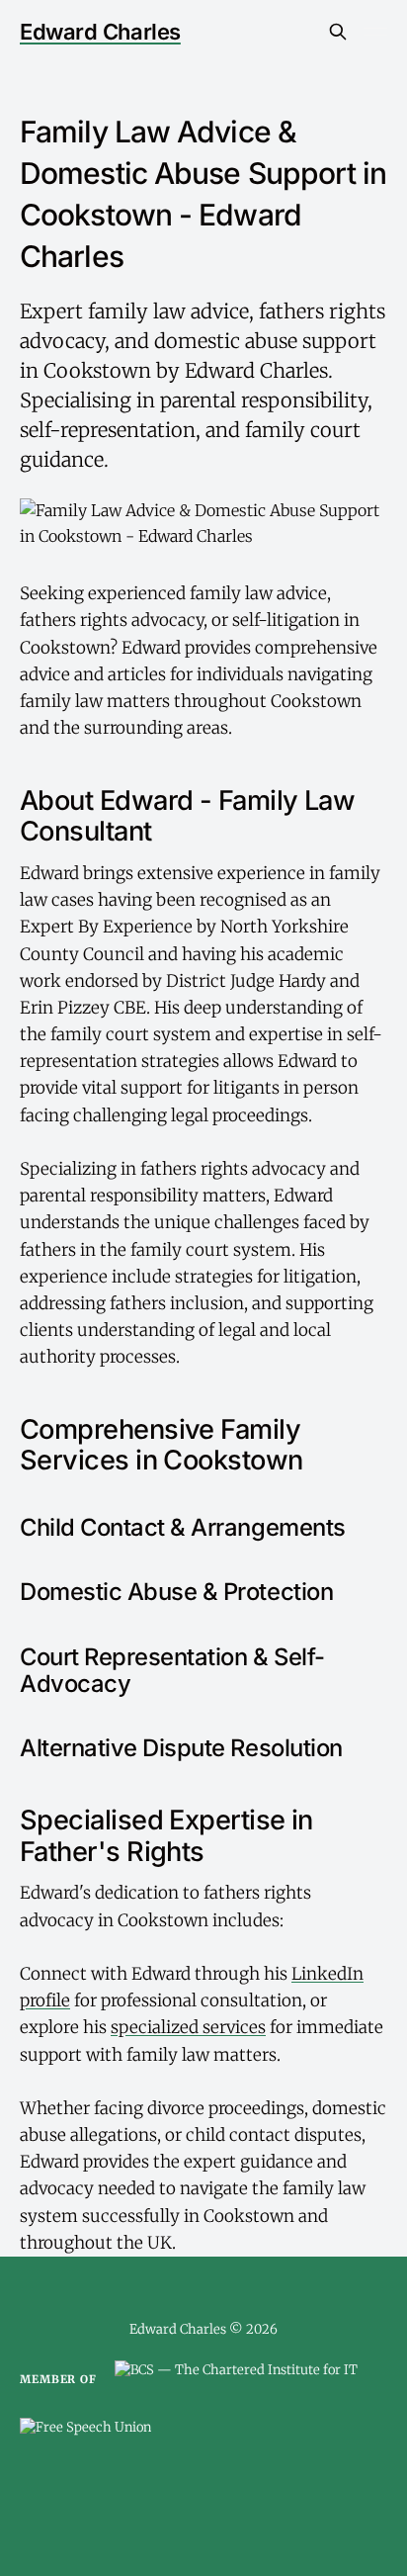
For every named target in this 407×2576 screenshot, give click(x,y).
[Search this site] (338, 32)
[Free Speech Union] (85, 2438)
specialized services (188, 2027)
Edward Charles (100, 32)
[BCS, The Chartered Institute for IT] (236, 2380)
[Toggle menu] (375, 32)
